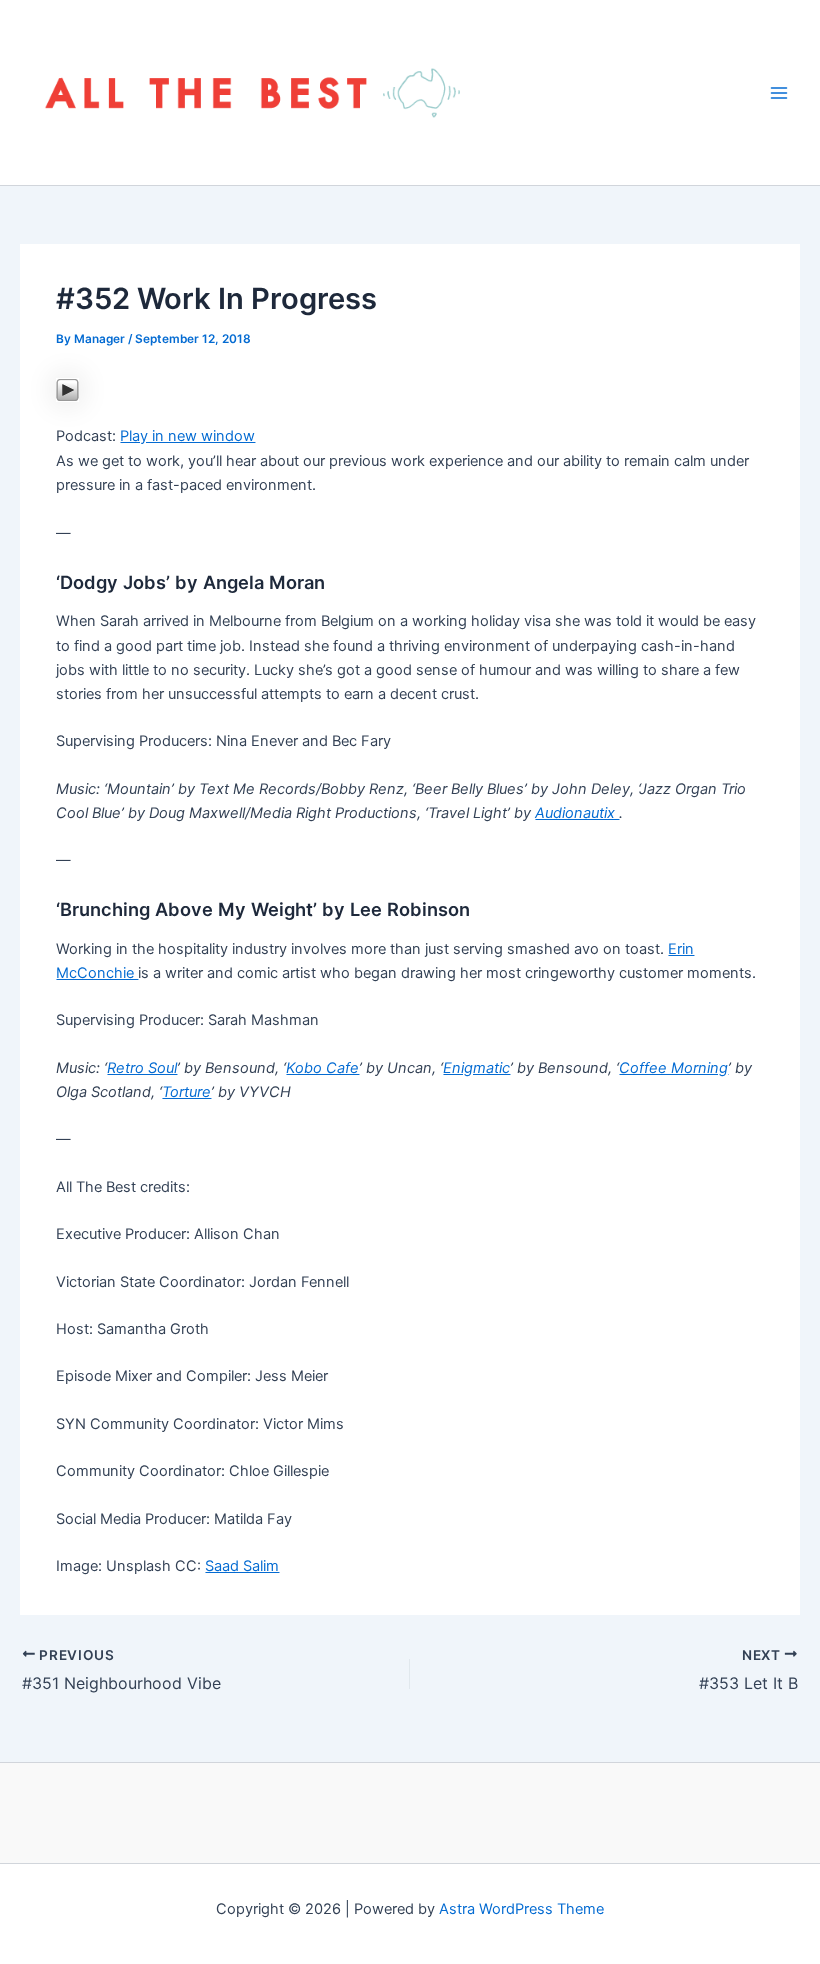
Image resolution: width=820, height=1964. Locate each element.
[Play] (67, 389)
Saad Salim (242, 1566)
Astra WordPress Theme (521, 1909)
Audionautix (577, 813)
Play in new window (187, 436)
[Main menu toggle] (779, 93)
